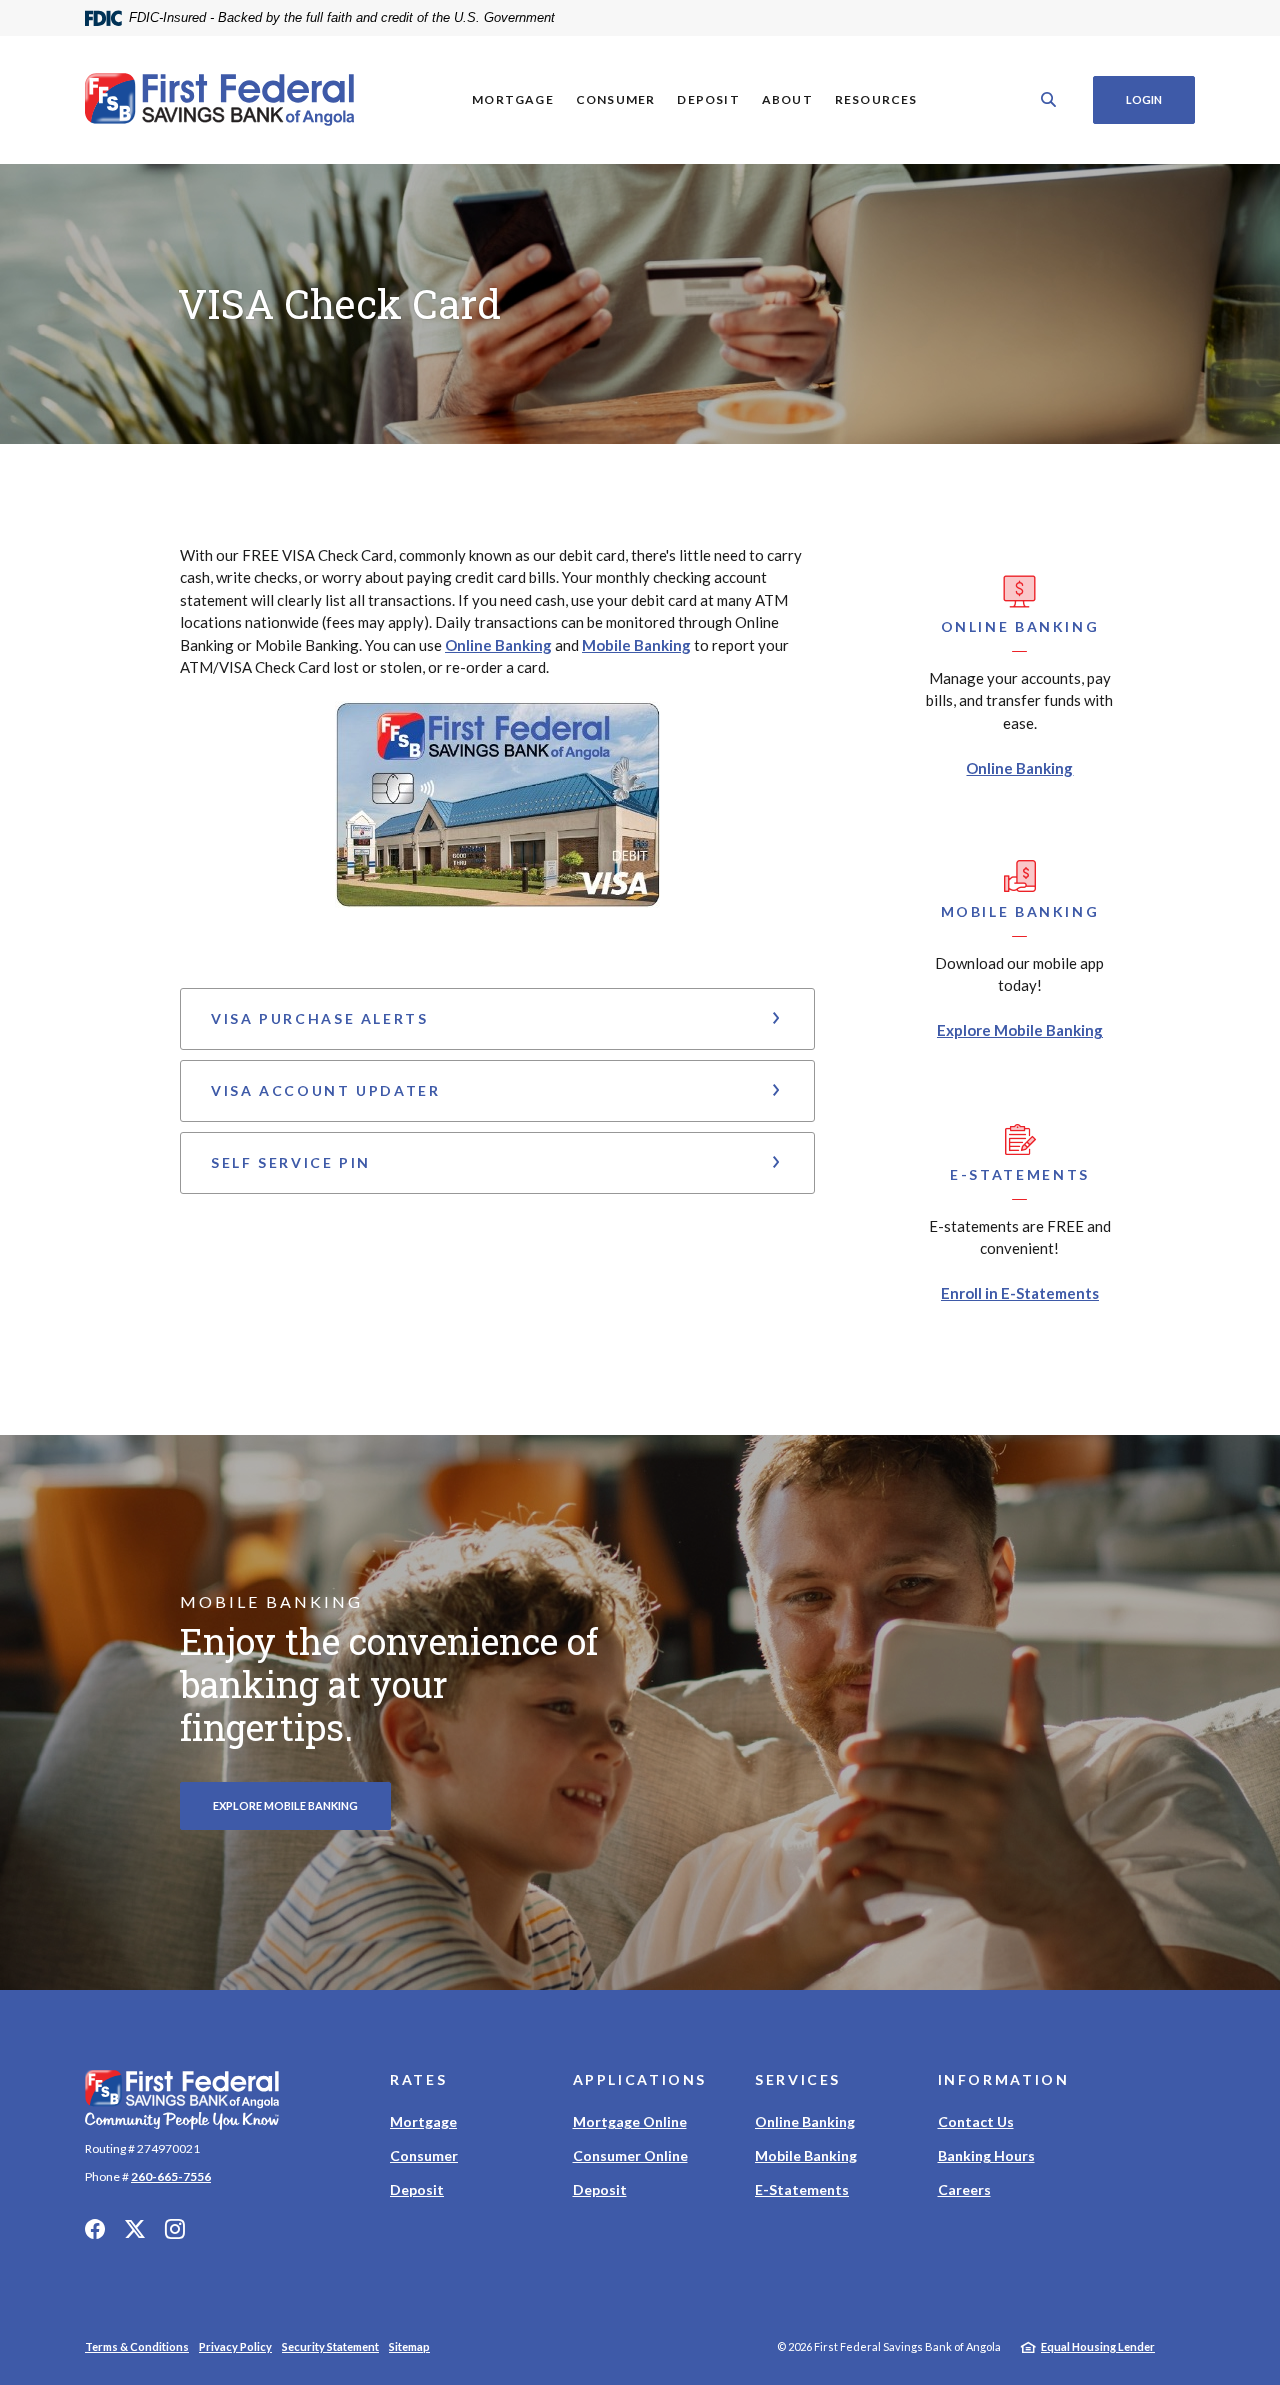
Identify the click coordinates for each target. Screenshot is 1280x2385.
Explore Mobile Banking (1020, 1030)
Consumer (424, 2155)
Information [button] (1004, 2079)
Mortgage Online (630, 2121)
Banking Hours (986, 2155)
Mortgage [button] (513, 99)
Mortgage (423, 2121)
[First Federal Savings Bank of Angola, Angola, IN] (220, 100)
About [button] (787, 99)
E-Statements (802, 2189)
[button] (497, 1019)
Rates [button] (418, 2079)
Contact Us (976, 2121)
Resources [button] (876, 99)
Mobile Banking (636, 645)
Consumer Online (630, 2155)
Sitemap (409, 2346)
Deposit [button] (708, 99)
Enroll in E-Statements (1020, 1293)
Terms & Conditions (137, 2346)
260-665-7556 (171, 2176)
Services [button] (798, 2079)
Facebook (95, 2229)
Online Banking (498, 645)
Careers (964, 2189)
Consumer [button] (616, 99)
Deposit (417, 2189)
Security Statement (330, 2346)
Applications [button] (640, 2079)
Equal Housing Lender (1098, 2346)
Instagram (175, 2229)
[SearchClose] (1049, 99)
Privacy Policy (235, 2346)
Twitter (135, 2229)
